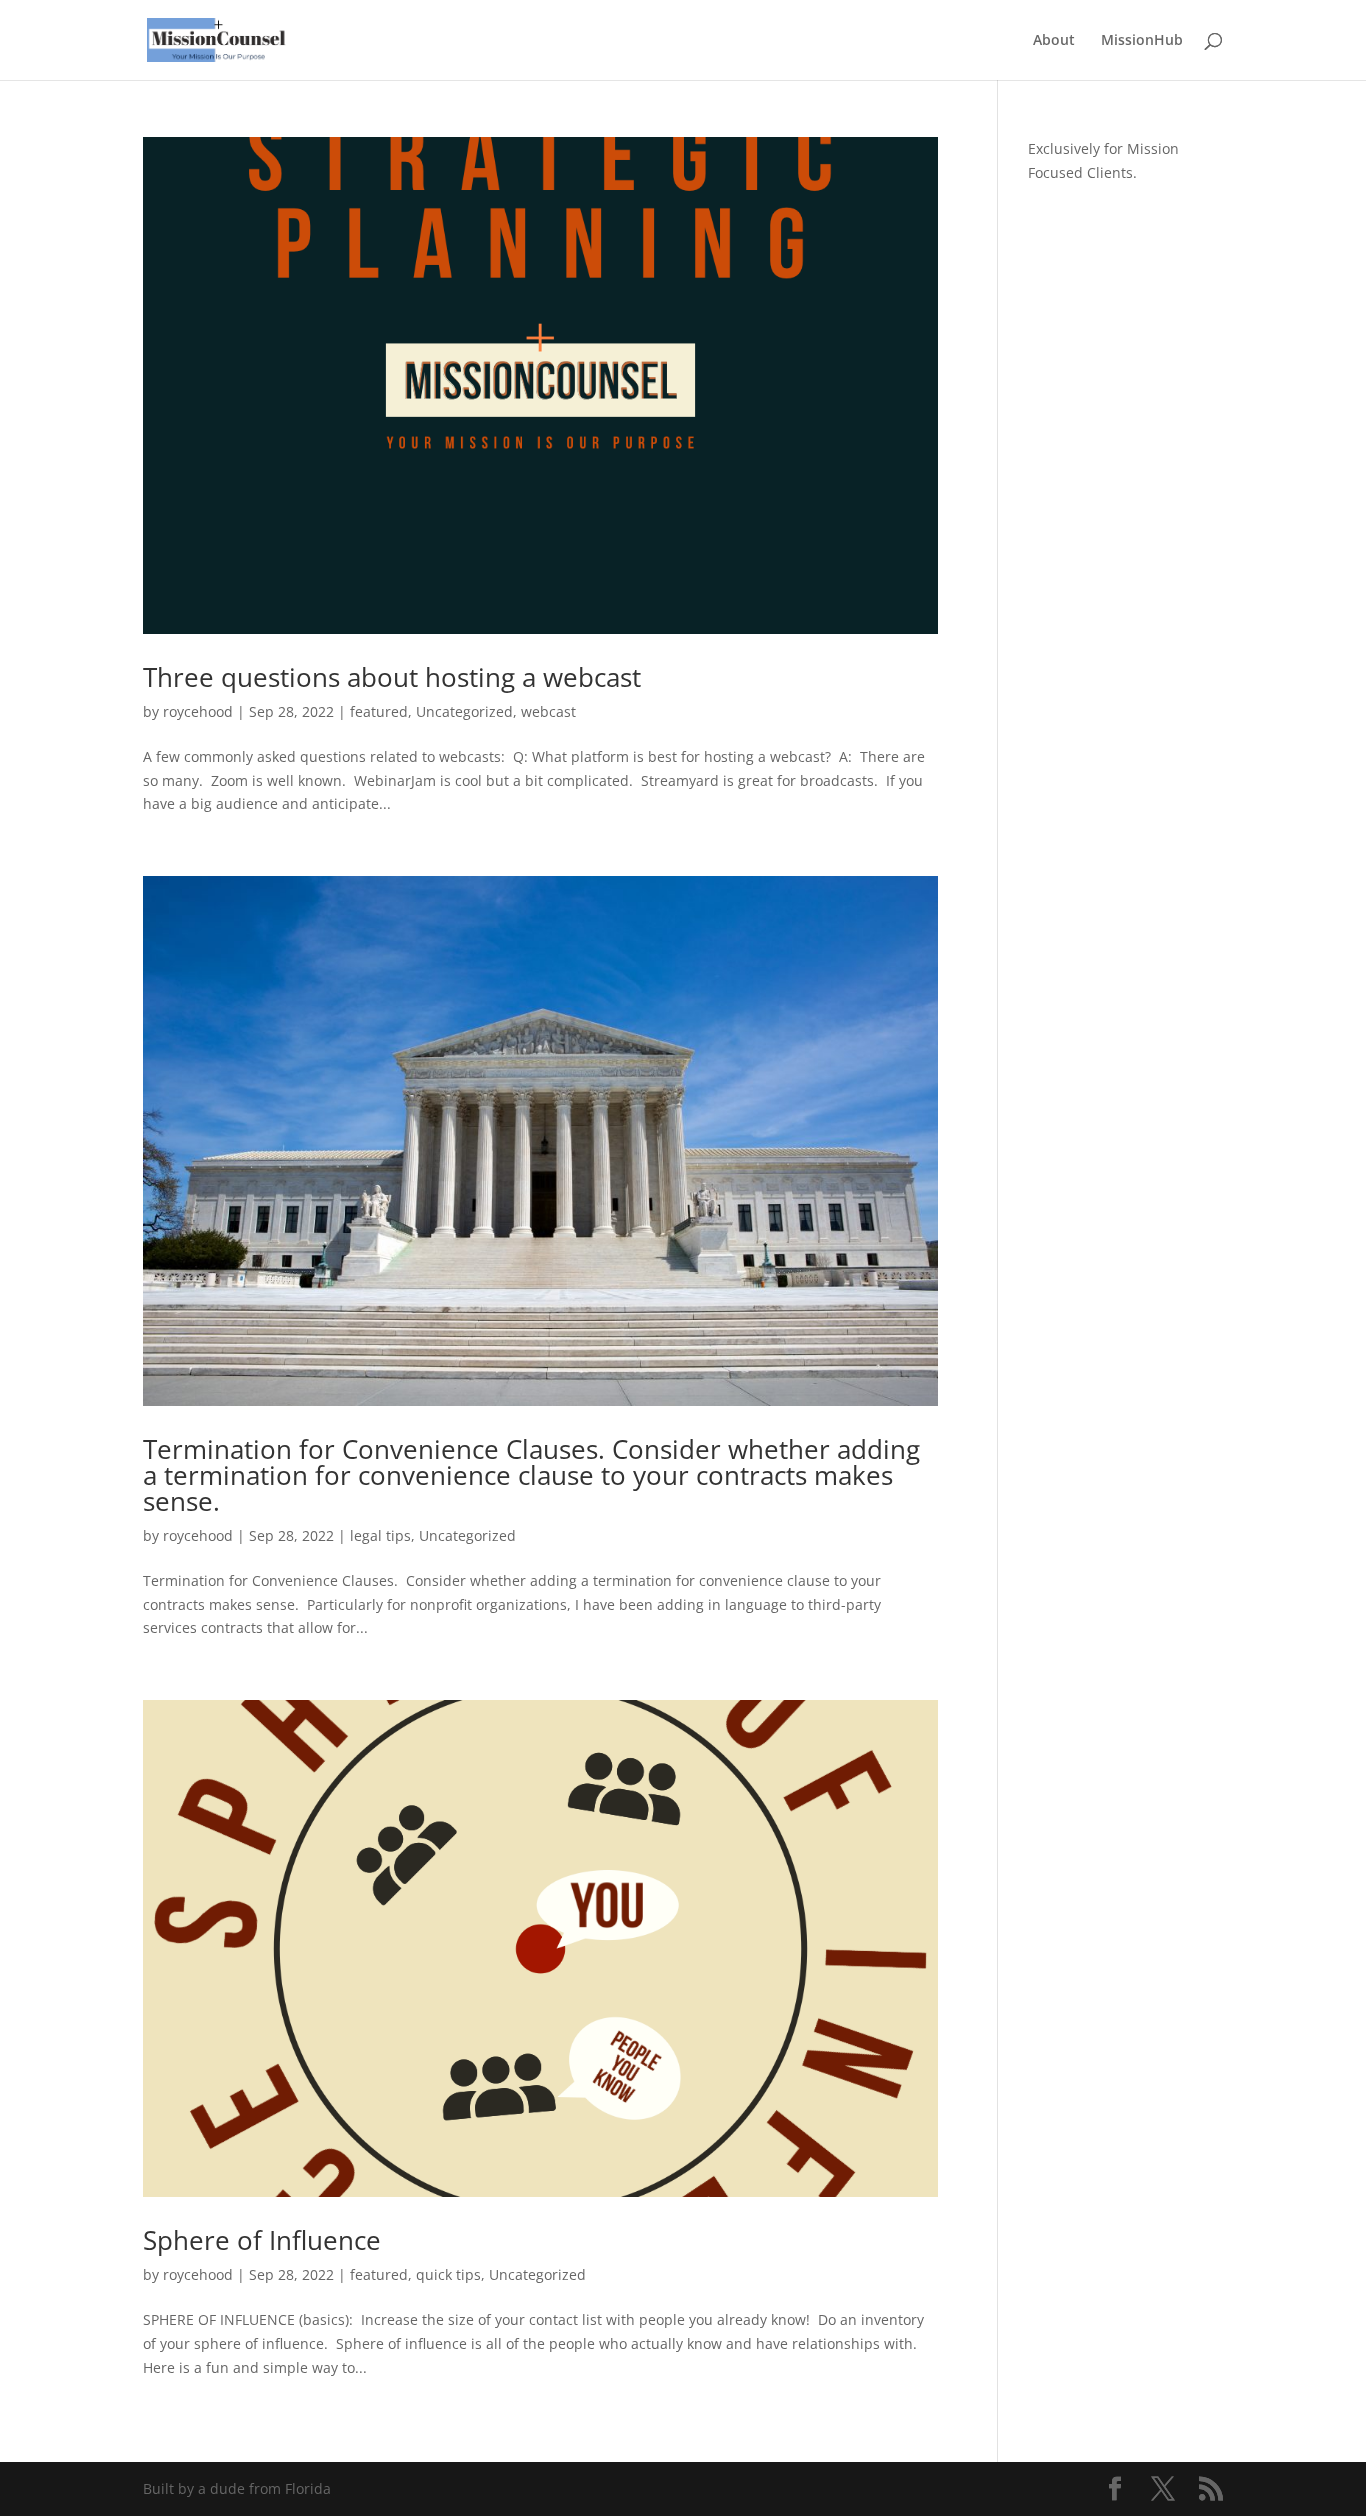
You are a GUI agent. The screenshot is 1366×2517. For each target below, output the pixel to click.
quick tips (448, 2274)
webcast (548, 711)
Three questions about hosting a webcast (392, 677)
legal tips (380, 1535)
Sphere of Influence (262, 2240)
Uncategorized (464, 711)
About (1054, 41)
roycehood (198, 711)
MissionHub (1142, 41)
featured (379, 711)
